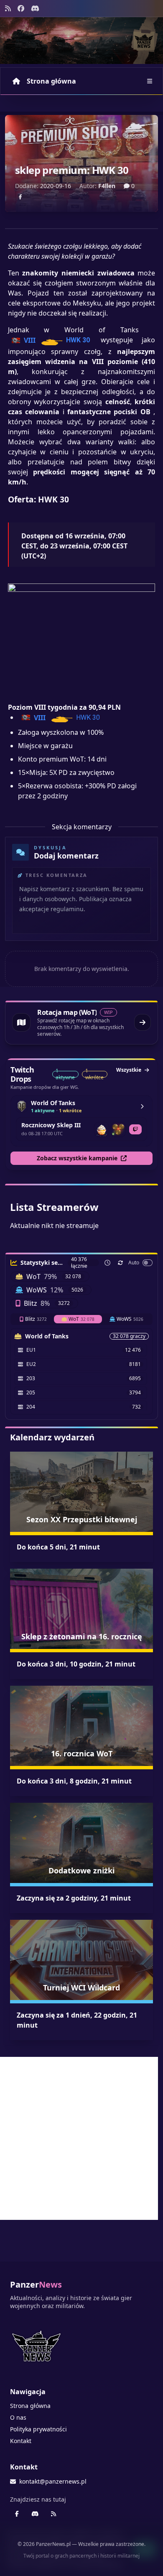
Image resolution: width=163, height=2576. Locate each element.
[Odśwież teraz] (120, 1263)
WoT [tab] (81, 1319)
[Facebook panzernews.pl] (21, 8)
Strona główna (51, 81)
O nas (18, 2417)
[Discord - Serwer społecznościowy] (35, 8)
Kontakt (21, 2441)
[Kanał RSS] (8, 8)
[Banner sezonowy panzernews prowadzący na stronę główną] (81, 41)
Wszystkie (129, 1070)
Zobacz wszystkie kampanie (77, 1158)
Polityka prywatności (38, 2429)
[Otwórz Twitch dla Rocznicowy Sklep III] (135, 1129)
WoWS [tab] (130, 1319)
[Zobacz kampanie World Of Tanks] (142, 1106)
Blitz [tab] (36, 1319)
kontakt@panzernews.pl (53, 2481)
